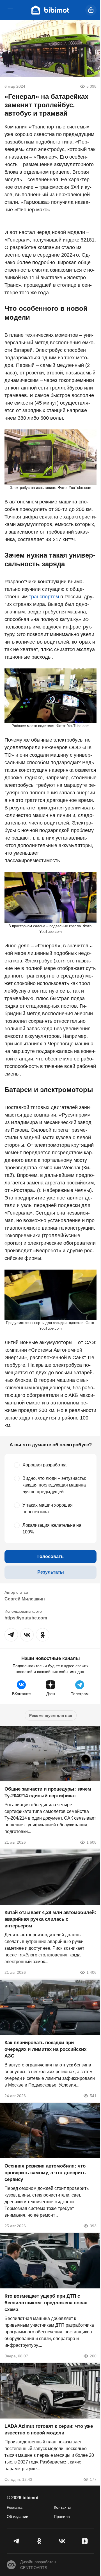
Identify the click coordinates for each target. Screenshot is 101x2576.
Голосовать (50, 1556)
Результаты (51, 1572)
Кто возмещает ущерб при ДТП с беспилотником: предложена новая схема (46, 2303)
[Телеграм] (16, 2541)
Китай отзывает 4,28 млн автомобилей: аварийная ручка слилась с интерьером (50, 1919)
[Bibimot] (50, 10)
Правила (62, 2517)
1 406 (91, 1972)
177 (93, 2479)
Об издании (18, 2517)
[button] (11, 1635)
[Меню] (10, 10)
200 (93, 2356)
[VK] (62, 2541)
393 (93, 2226)
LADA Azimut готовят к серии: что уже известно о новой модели (49, 2430)
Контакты (62, 2507)
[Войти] (91, 10)
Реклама (15, 2507)
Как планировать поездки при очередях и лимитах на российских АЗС (45, 2049)
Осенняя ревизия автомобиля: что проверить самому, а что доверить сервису (45, 2173)
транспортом (44, 597)
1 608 (91, 1842)
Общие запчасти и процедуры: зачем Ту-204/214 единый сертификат (48, 1792)
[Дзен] (85, 2541)
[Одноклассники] (39, 2541)
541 (93, 2096)
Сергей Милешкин (25, 1599)
